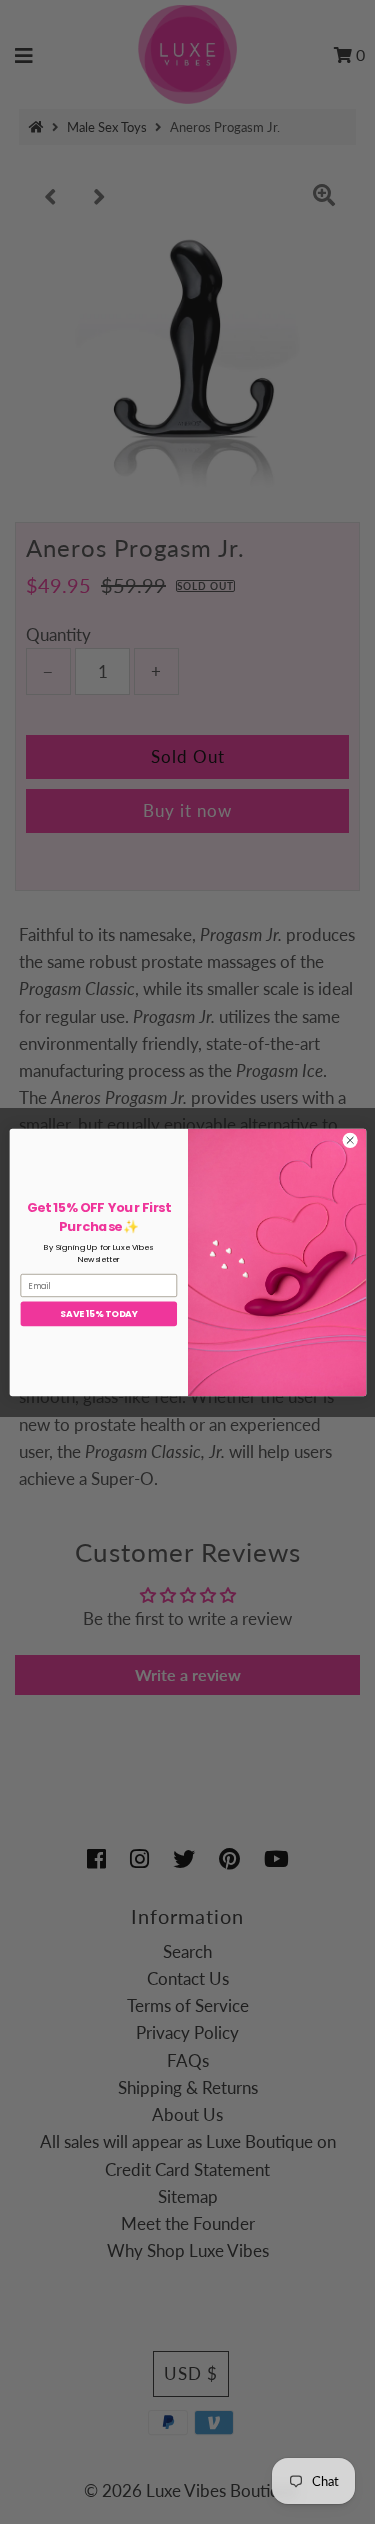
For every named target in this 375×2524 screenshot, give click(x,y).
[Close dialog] (349, 1140)
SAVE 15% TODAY (98, 1313)
